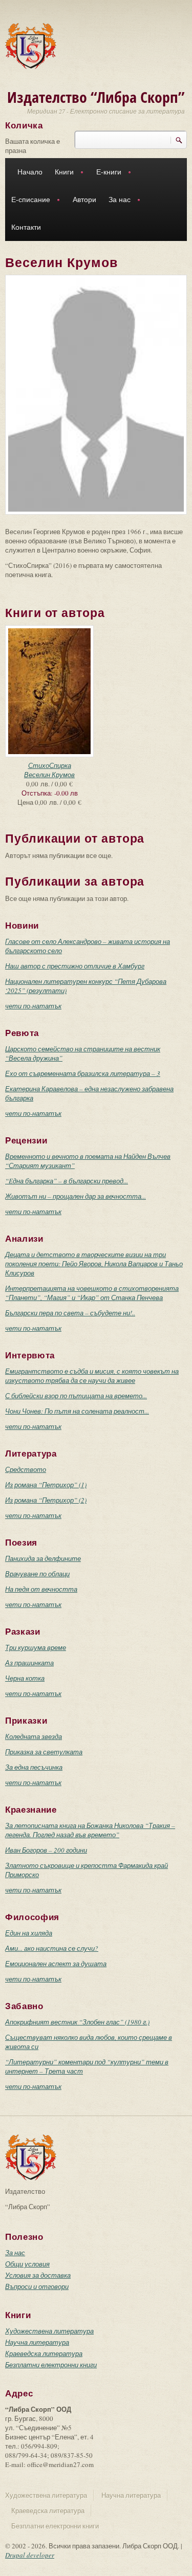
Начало (30, 172)
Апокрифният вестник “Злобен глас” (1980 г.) (77, 2022)
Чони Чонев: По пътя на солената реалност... (77, 1411)
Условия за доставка (38, 2275)
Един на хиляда (29, 1933)
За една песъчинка (34, 1767)
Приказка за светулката (44, 1752)
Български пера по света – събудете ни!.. (70, 1313)
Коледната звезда (34, 1736)
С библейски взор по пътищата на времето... (76, 1396)
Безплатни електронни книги (51, 2365)
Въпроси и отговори (37, 2286)
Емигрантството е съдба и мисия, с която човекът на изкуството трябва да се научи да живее (92, 1376)
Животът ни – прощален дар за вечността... (76, 1196)
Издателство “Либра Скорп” (96, 97)
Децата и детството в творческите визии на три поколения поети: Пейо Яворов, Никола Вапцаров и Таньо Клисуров (94, 1264)
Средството (26, 1469)
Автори (84, 200)
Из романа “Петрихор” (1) (46, 1485)
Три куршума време (36, 1647)
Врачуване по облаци (37, 1574)
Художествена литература (49, 2331)
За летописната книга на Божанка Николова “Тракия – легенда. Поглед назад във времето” (90, 1830)
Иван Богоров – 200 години (46, 1850)
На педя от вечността (41, 1589)
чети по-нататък (33, 1006)
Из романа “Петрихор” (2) (46, 1500)
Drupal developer (30, 2555)
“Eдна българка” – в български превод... (67, 1181)
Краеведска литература (44, 2353)
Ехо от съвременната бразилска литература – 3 (83, 1073)
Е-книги (106, 173)
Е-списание (28, 201)
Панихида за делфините (43, 1558)
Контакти (26, 227)
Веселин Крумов (49, 775)
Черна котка (25, 1678)
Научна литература (37, 2342)
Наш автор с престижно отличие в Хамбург (75, 966)
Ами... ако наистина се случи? (52, 1948)
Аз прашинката (29, 1663)
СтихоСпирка (50, 765)
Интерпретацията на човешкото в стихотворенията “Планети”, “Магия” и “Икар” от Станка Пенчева (92, 1293)
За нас (116, 201)
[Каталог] (31, 45)
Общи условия (27, 2264)
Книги (61, 173)
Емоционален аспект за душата (56, 1964)
